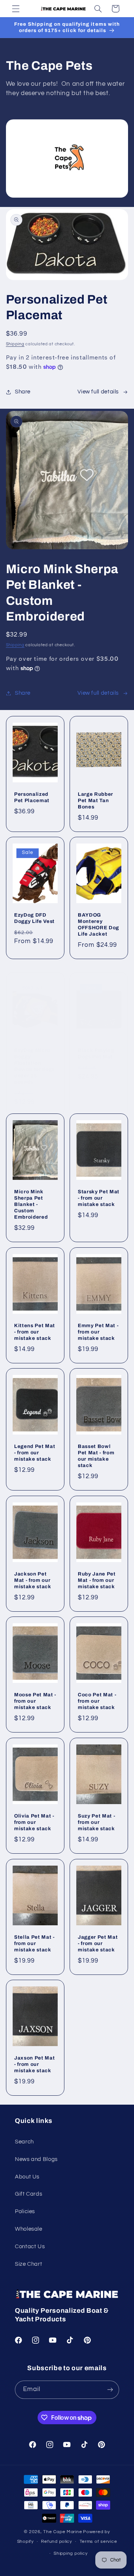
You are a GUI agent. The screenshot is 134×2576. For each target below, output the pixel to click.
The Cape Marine (63, 2532)
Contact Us (30, 2247)
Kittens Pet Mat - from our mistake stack (35, 1332)
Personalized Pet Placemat (32, 797)
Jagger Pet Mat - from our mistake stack (98, 1943)
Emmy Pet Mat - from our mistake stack (98, 1332)
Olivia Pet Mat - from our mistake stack (34, 1822)
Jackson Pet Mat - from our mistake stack (33, 1580)
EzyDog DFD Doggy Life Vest (34, 918)
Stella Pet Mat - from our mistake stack (34, 1943)
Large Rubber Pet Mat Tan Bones (95, 800)
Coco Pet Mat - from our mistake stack (97, 1701)
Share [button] (23, 392)
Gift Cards (28, 2194)
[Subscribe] (110, 2390)
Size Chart (28, 2264)
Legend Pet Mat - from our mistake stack (35, 1453)
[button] (16, 9)
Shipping (15, 344)
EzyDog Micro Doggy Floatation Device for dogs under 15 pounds (34, 1066)
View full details (98, 392)
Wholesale (29, 2229)
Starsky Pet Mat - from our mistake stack (99, 1198)
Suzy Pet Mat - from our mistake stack (96, 1822)
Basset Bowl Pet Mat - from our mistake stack (96, 1456)
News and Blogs (36, 2159)
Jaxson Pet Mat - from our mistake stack (34, 2065)
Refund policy (57, 2542)
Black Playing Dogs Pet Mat (96, 1053)
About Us (27, 2177)
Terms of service (98, 2542)
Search (24, 2142)
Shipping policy (71, 2553)
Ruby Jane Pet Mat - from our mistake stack (97, 1580)
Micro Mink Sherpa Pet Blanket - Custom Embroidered (31, 1205)
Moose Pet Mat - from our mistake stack (35, 1701)
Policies (25, 2211)
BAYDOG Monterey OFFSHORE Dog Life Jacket (98, 925)
